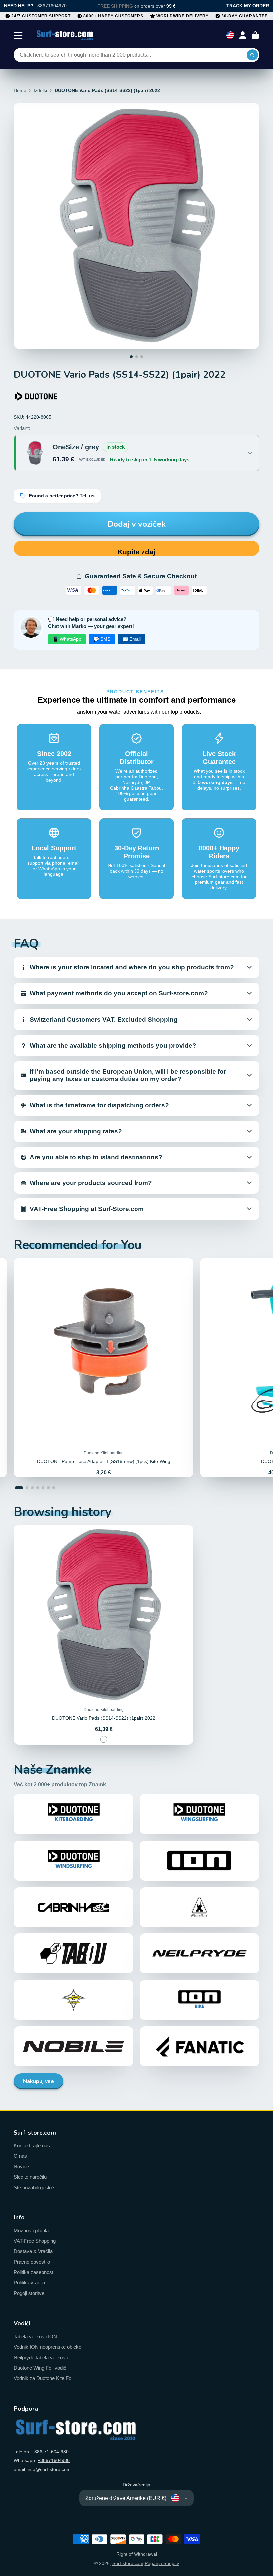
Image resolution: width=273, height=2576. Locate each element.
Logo (65, 35)
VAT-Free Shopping (35, 2241)
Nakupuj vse (38, 2081)
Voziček (255, 35)
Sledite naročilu (30, 2177)
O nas (20, 2156)
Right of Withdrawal (137, 2554)
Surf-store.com (128, 2563)
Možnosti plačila (31, 2231)
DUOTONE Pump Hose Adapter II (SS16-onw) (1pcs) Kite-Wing (104, 1368)
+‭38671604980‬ (54, 2460)
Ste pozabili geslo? (34, 2187)
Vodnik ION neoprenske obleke (47, 2347)
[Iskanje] (252, 55)
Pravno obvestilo (32, 2262)
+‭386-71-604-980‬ (50, 2452)
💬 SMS (102, 639)
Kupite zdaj (136, 552)
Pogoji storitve (29, 2293)
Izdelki (40, 90)
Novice (21, 2166)
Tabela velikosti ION (35, 2336)
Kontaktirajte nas (32, 2145)
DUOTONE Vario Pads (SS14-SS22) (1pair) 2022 (104, 1635)
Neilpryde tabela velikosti (41, 2357)
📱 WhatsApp (67, 639)
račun (243, 35)
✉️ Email (132, 639)
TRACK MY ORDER (248, 6)
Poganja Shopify (162, 2563)
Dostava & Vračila (33, 2251)
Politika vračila (29, 2283)
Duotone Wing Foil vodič (40, 2368)
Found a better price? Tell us (62, 496)
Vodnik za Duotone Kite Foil (43, 2378)
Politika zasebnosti (34, 2272)
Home (20, 90)
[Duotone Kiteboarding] (36, 396)
